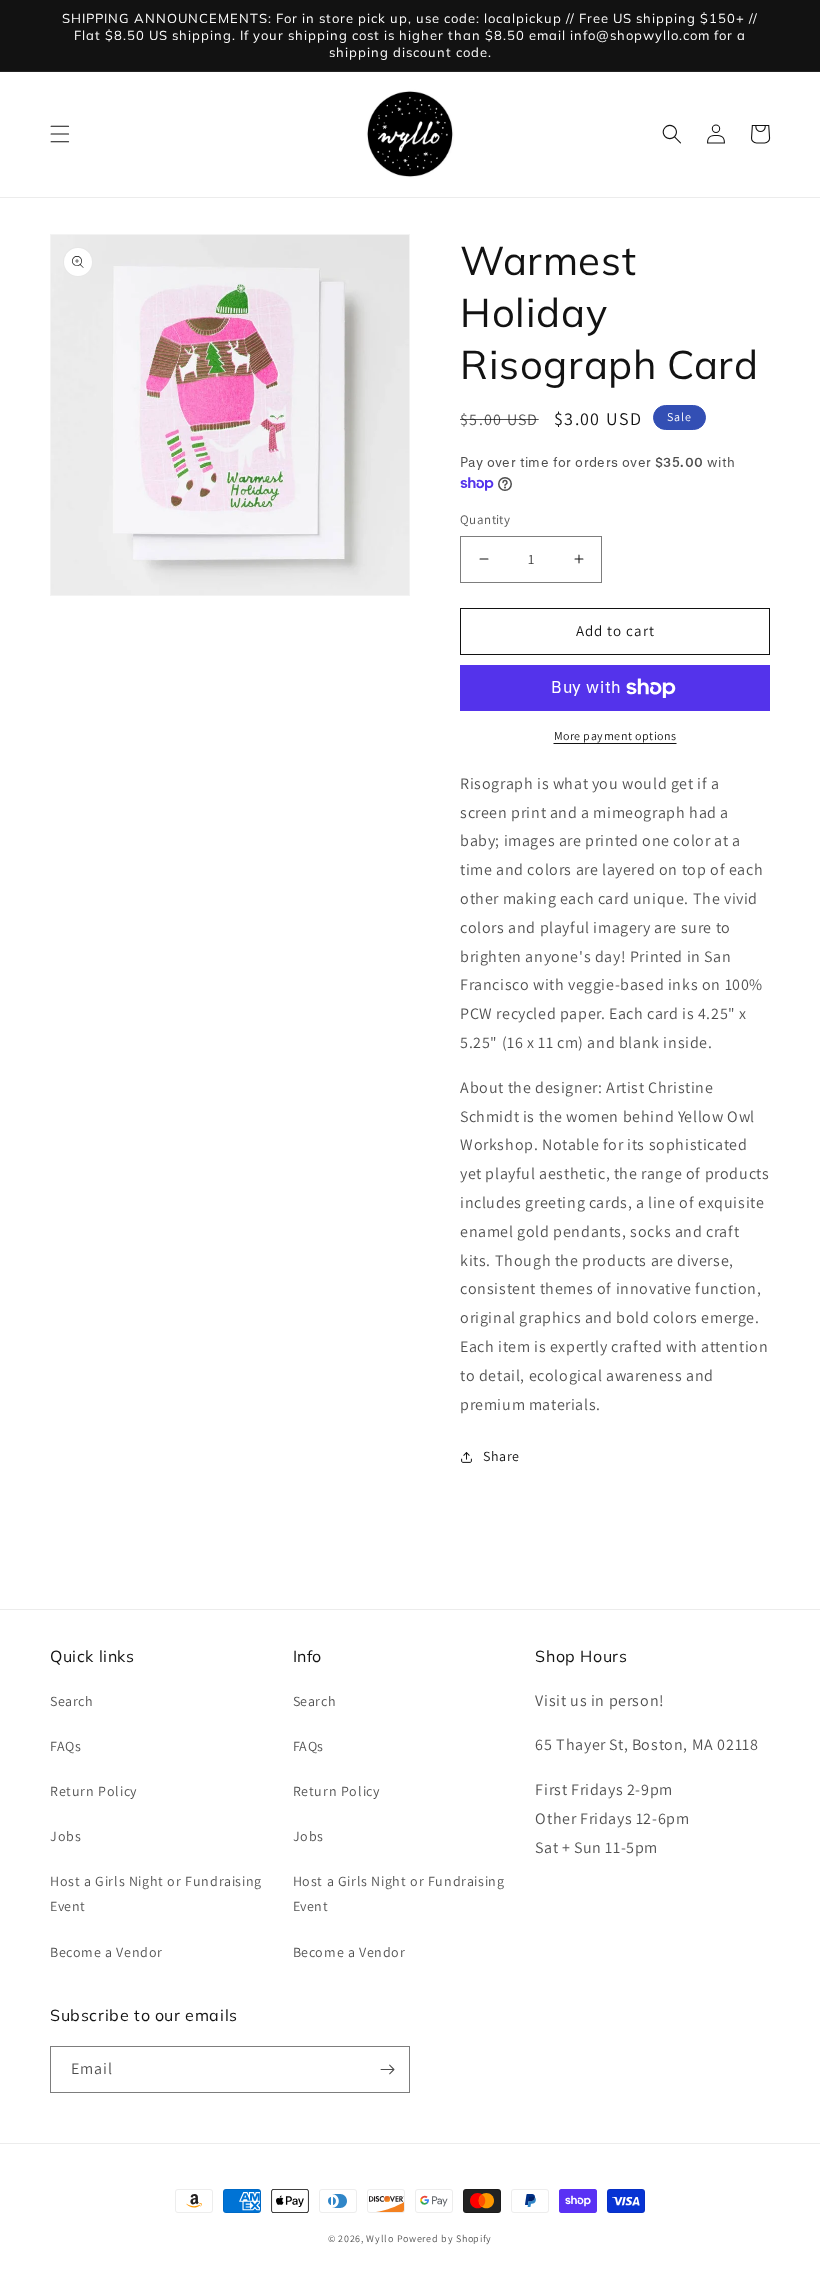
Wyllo (380, 2238)
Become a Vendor (106, 1952)
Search (72, 1701)
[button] (60, 134)
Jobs (65, 1836)
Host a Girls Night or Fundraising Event (156, 1893)
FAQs (65, 1746)
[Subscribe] (387, 2069)
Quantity (485, 519)
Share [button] (501, 1456)
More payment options (615, 735)
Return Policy (93, 1791)
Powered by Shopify (445, 2238)
